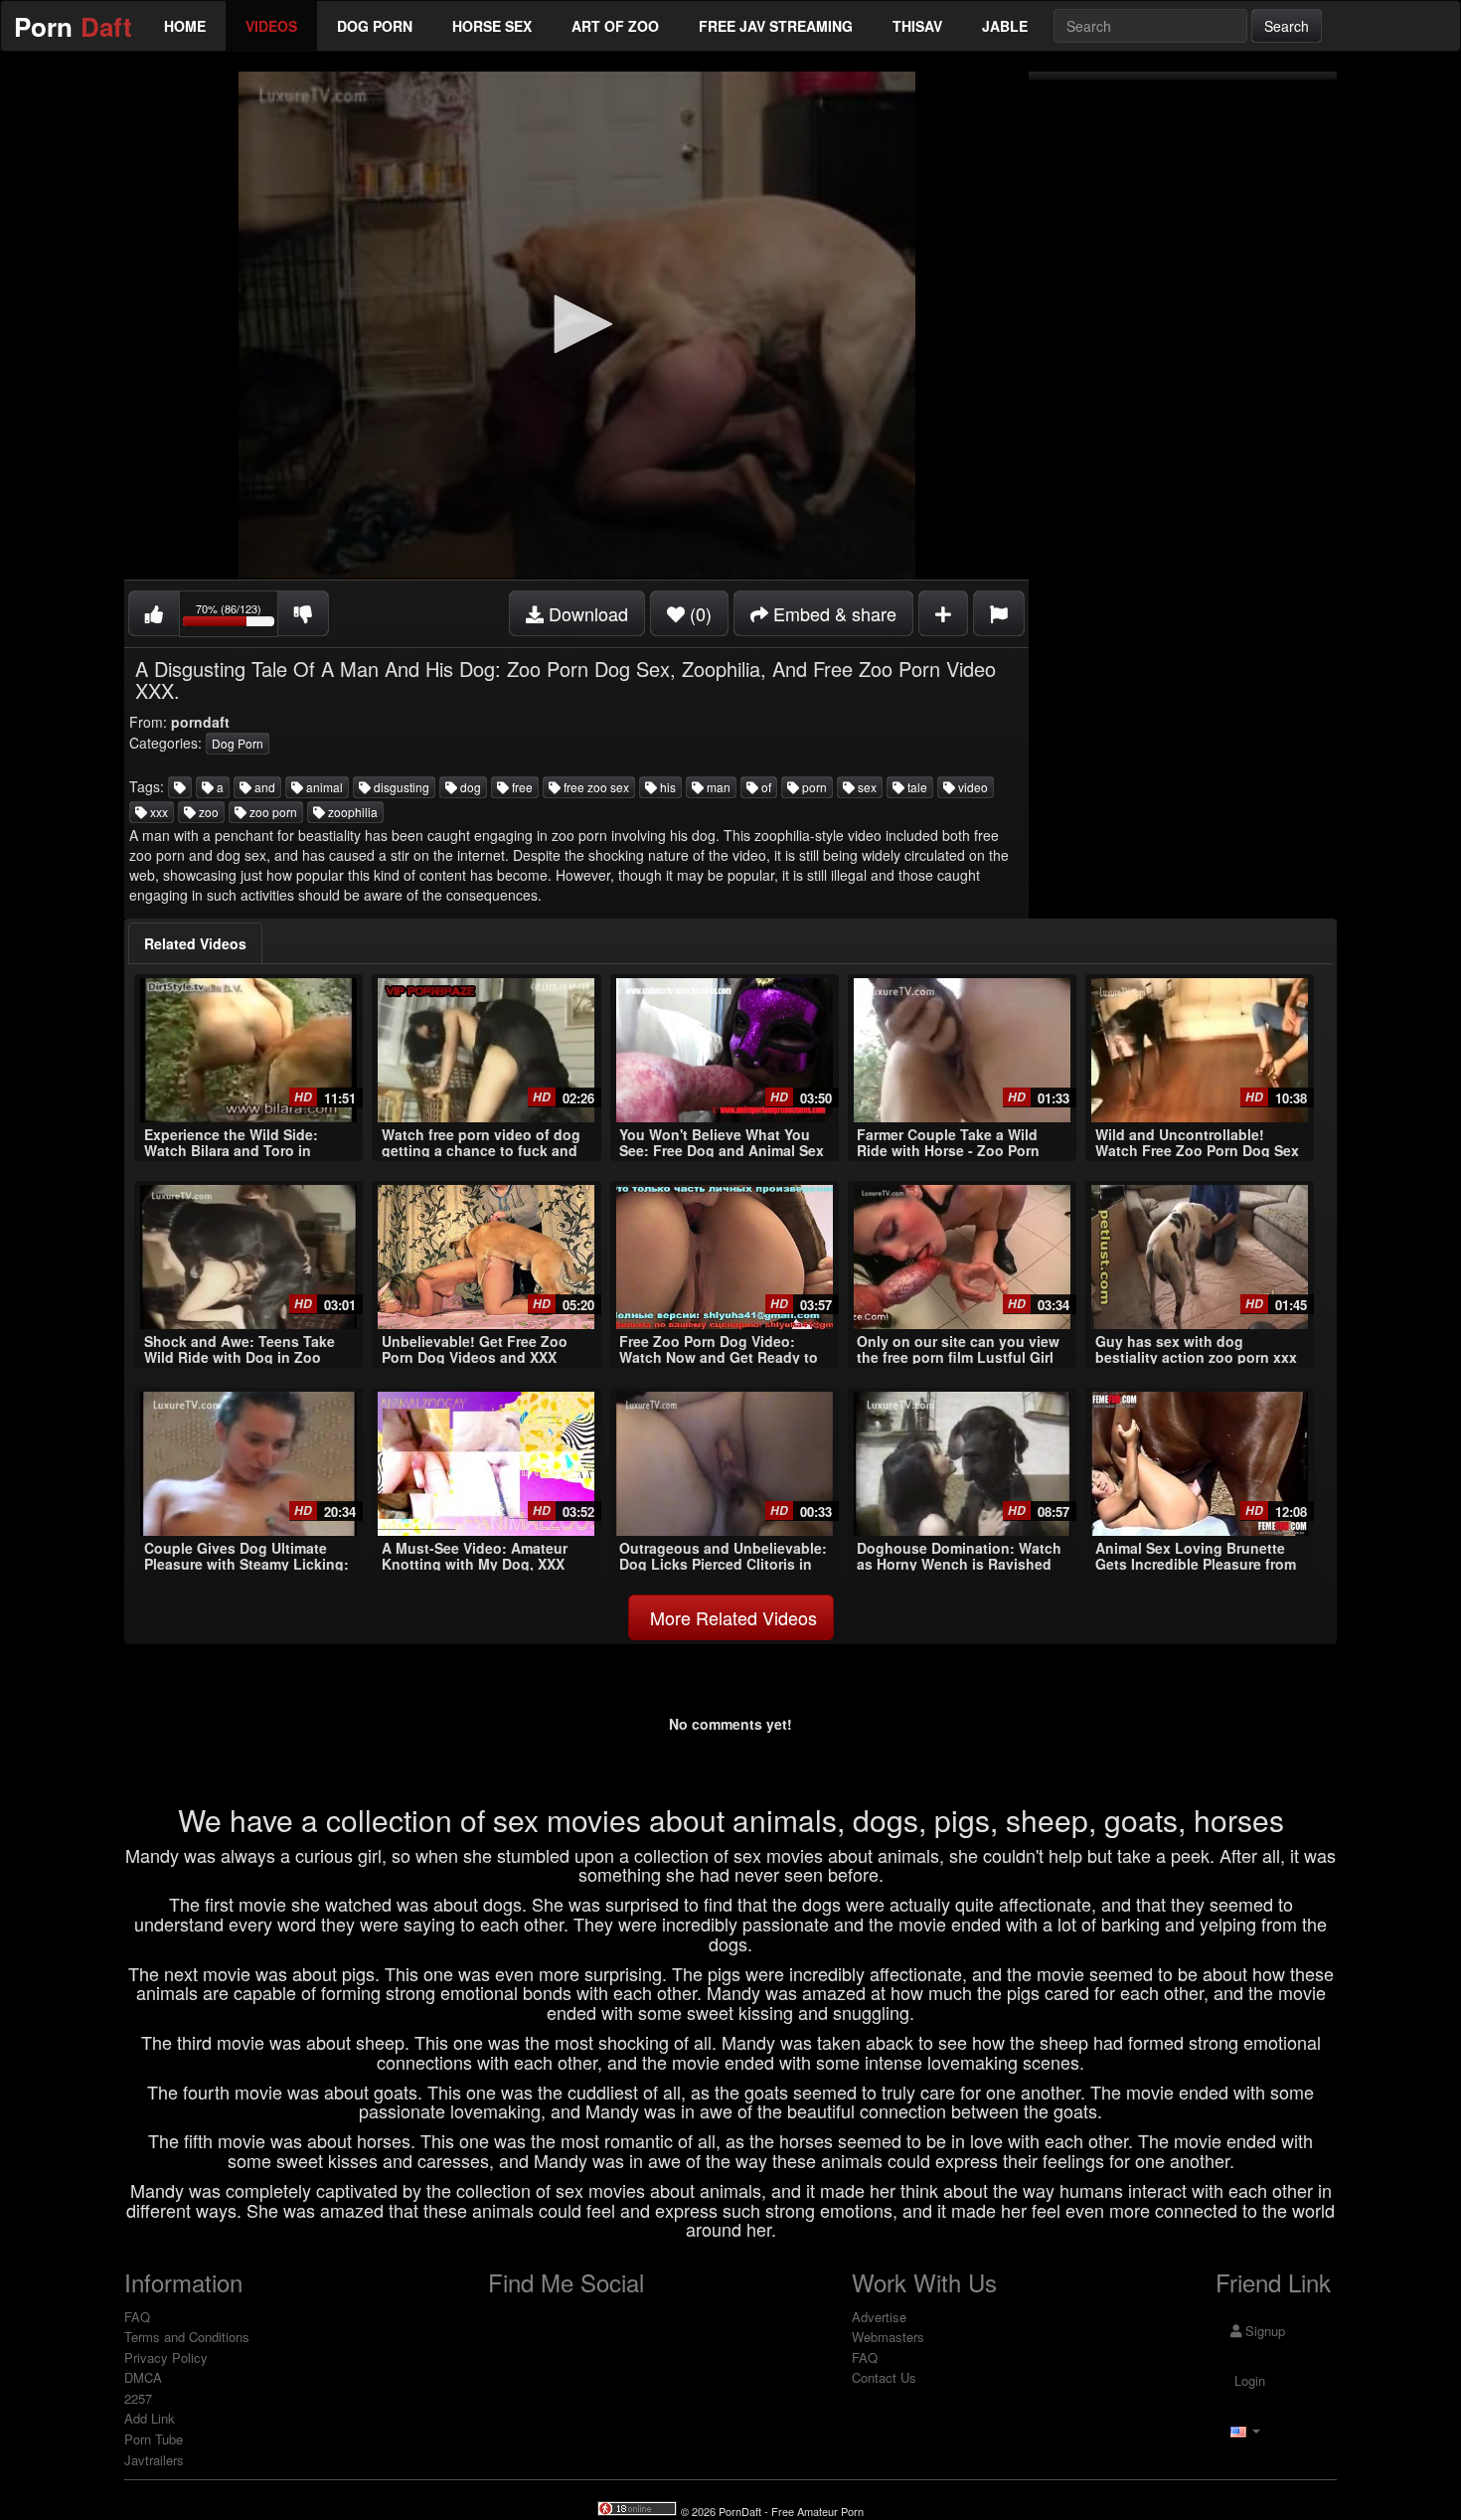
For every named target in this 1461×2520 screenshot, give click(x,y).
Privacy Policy (166, 2357)
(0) (698, 613)
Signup (1263, 2331)
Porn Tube (154, 2439)
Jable (1005, 26)
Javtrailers (154, 2460)
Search (1287, 26)
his (666, 787)
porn (813, 787)
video (972, 787)
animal (323, 787)
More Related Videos (731, 1617)
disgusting (400, 787)
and (263, 787)
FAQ (137, 2317)
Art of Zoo (615, 26)
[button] (576, 324)
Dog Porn (375, 26)
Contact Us (884, 2377)
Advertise (879, 2317)
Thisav (917, 26)
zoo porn (272, 812)
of (765, 787)
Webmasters (888, 2337)
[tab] (195, 943)
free (521, 787)
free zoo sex (595, 787)
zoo (207, 812)
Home (185, 26)
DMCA (143, 2377)
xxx (158, 812)
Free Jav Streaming (776, 26)
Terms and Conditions (187, 2337)
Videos (271, 26)
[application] (576, 326)
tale (916, 787)
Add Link (150, 2418)
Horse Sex (492, 26)
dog (469, 787)
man (717, 787)
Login (1248, 2380)
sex (866, 787)
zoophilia (351, 812)
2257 (138, 2398)
